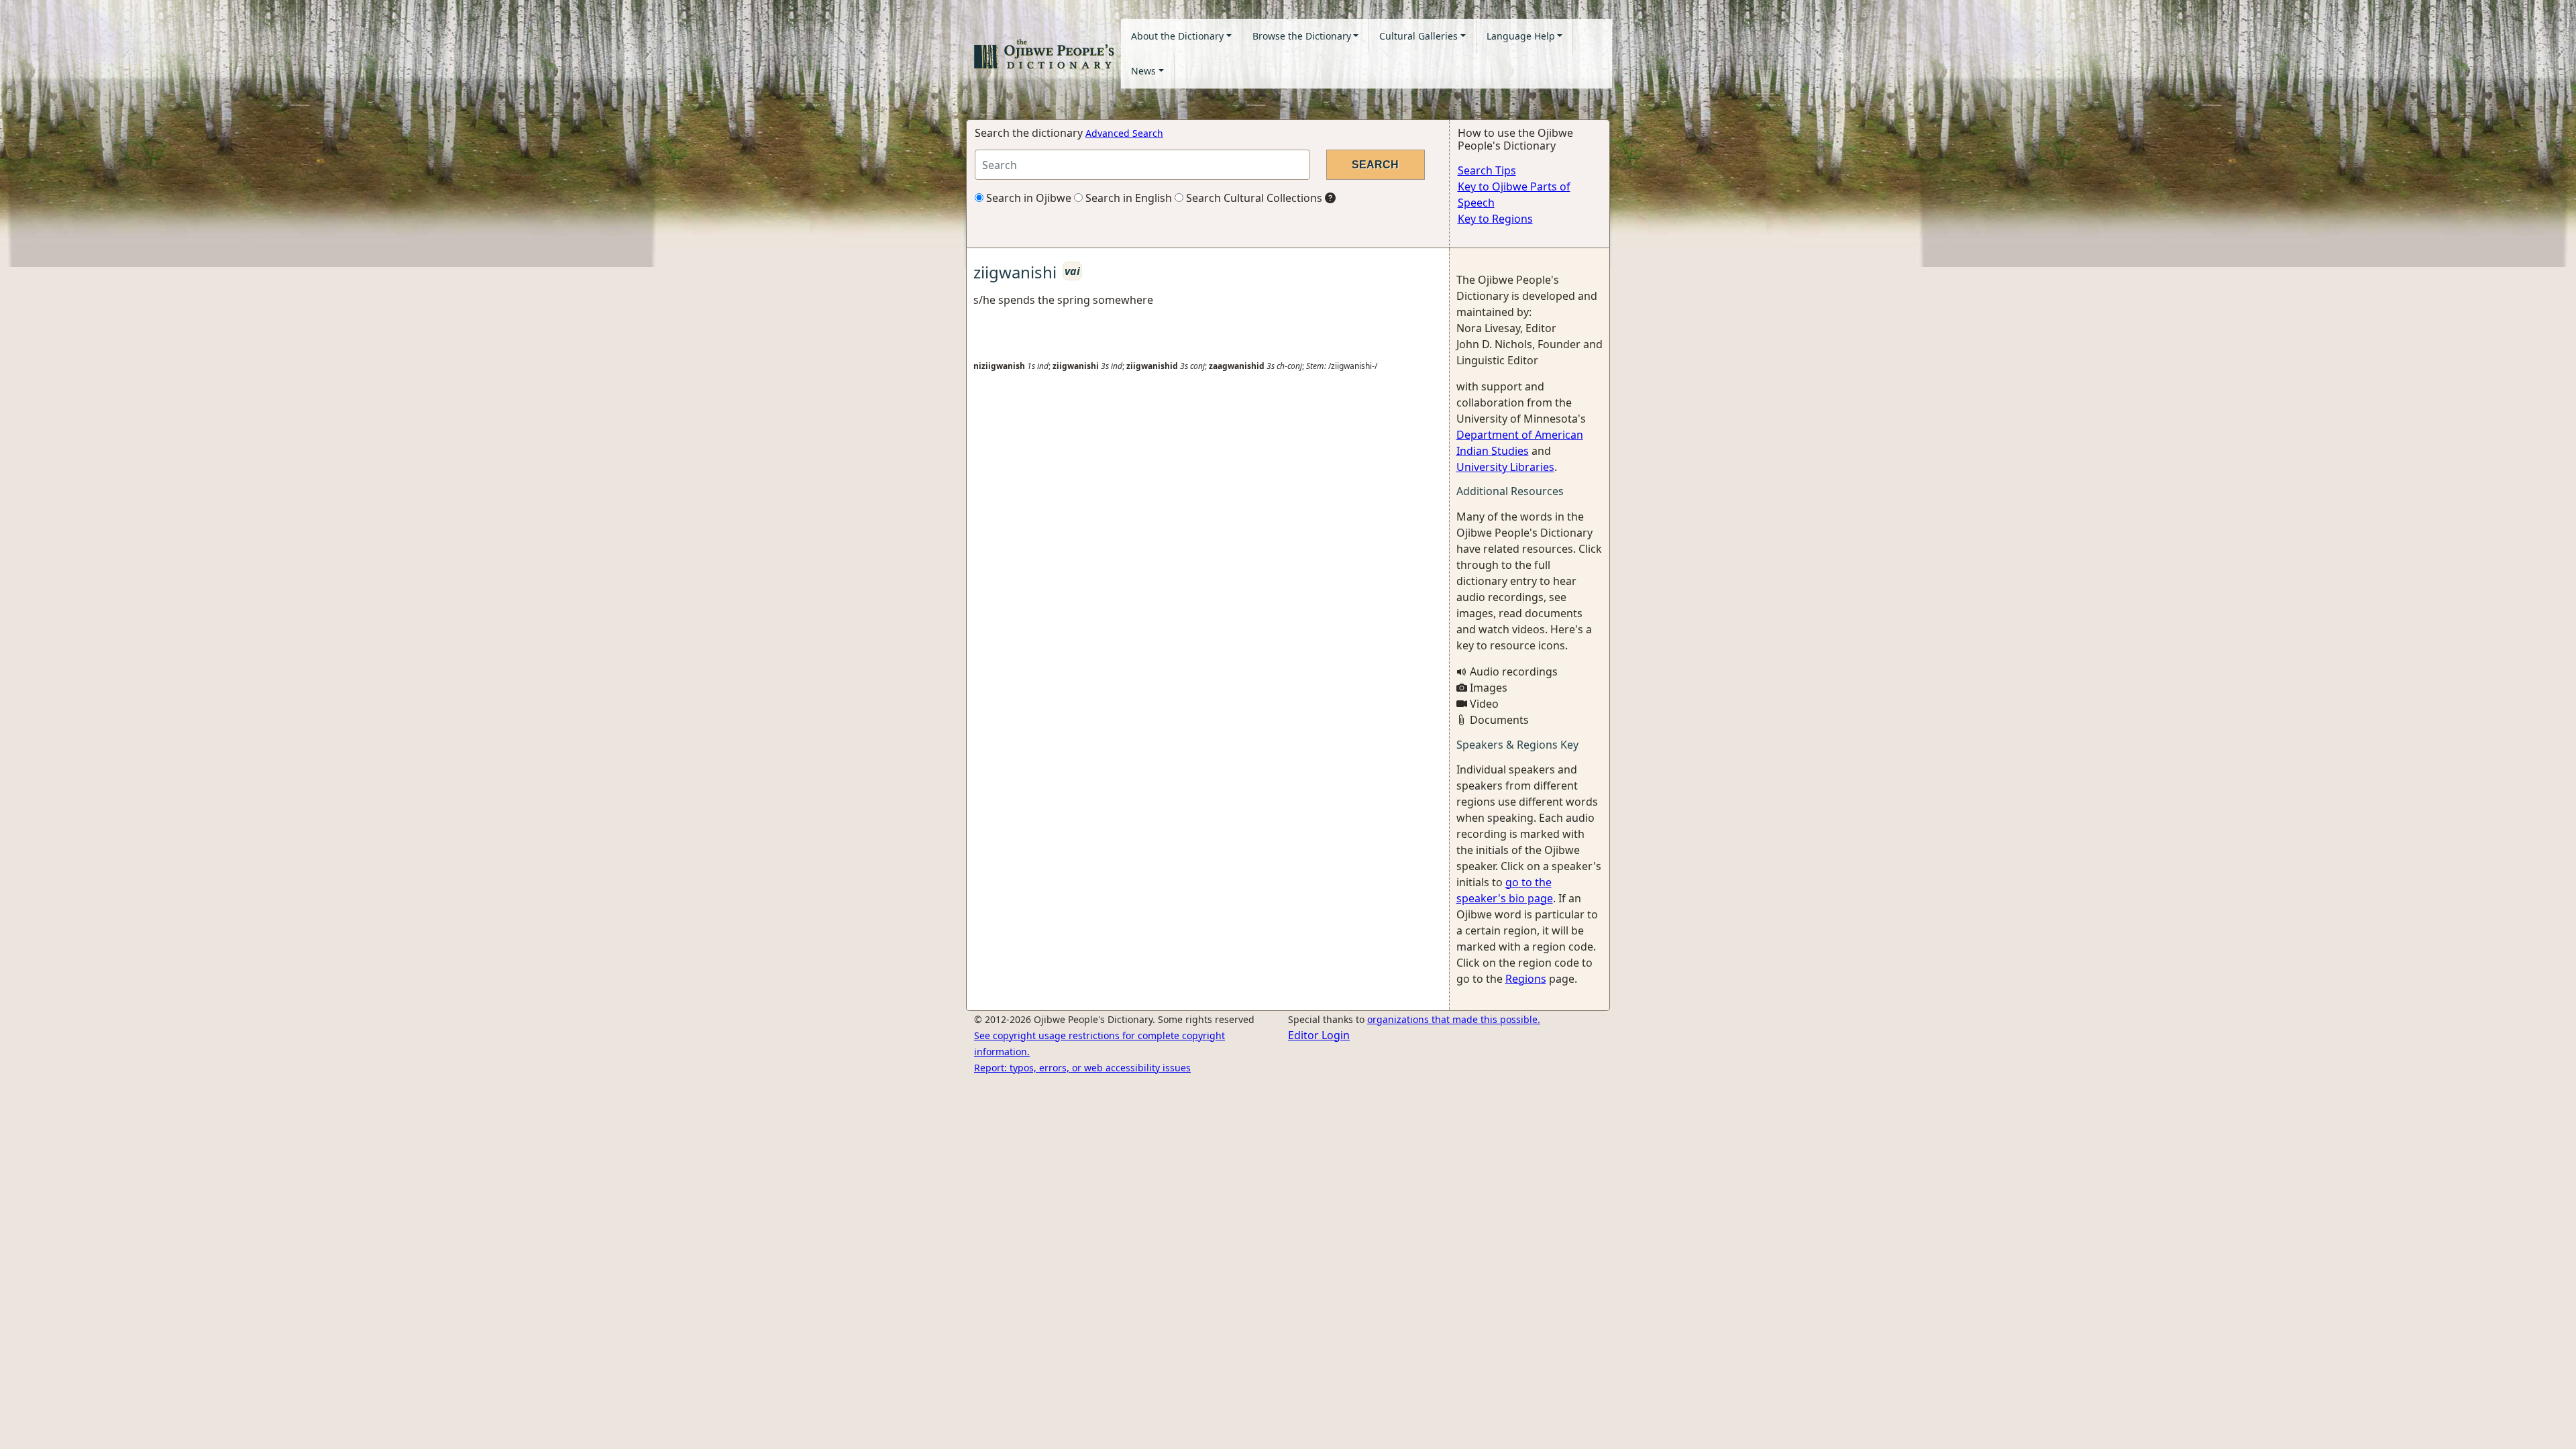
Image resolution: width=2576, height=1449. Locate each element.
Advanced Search (1124, 133)
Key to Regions (1495, 219)
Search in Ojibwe (1027, 198)
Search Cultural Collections (1253, 198)
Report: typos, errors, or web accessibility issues (1082, 1068)
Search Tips (1487, 170)
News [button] (1143, 71)
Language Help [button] (1521, 36)
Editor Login (1319, 1035)
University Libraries (1505, 467)
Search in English (1127, 198)
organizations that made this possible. (1454, 1019)
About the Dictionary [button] (1177, 36)
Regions (1526, 979)
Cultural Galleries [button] (1418, 36)
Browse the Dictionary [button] (1302, 36)
